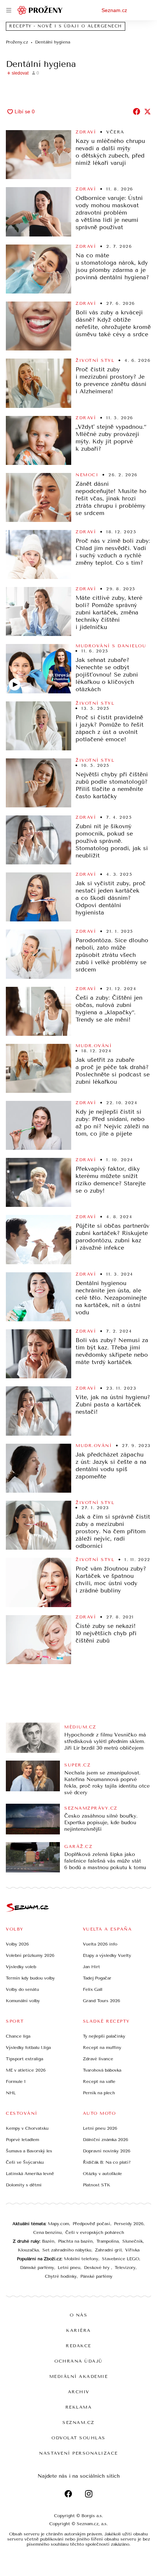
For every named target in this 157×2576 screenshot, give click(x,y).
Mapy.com (58, 2224)
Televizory (125, 2268)
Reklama (79, 2407)
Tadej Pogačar (97, 1978)
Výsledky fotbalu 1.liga (28, 2047)
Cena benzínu (47, 2232)
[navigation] (9, 10)
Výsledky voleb (21, 1967)
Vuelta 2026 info (100, 1944)
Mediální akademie (79, 2376)
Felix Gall (93, 1989)
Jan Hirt (91, 1967)
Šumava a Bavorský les (29, 2151)
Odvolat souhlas (78, 2438)
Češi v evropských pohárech (95, 2232)
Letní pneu (69, 2268)
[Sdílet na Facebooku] (137, 111)
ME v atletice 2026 (26, 2070)
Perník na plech (99, 2093)
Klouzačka (28, 2250)
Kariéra (78, 2330)
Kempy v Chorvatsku (27, 2128)
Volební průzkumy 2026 (30, 1955)
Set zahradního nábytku (67, 2250)
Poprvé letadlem (22, 2140)
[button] (39, 155)
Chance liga (18, 2036)
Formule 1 (16, 2081)
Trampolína (108, 2241)
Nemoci (87, 475)
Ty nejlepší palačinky (104, 2036)
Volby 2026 (17, 1944)
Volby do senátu (22, 1989)
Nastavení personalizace (78, 2453)
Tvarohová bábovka (102, 2070)
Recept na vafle (99, 2081)
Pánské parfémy (96, 2276)
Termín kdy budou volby (30, 1978)
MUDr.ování (94, 1046)
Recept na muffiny (102, 2047)
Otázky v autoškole (102, 2174)
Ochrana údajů (78, 2361)
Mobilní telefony (81, 2259)
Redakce (78, 2346)
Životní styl (95, 360)
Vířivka (132, 2250)
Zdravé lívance (98, 2059)
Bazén (48, 2241)
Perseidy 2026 (129, 2224)
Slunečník (133, 2241)
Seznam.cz (114, 10)
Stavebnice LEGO (120, 2259)
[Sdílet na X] (148, 111)
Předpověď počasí (91, 2224)
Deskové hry (97, 2268)
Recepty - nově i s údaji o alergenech (66, 26)
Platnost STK (97, 2185)
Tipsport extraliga (24, 2059)
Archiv (79, 2392)
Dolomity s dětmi (24, 2185)
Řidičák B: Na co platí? (107, 2162)
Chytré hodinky (61, 2276)
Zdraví (86, 132)
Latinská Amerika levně (30, 2174)
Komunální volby (23, 2001)
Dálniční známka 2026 (106, 2140)
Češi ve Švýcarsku (25, 2162)
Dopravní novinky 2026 (107, 2151)
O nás (79, 2315)
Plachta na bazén (75, 2241)
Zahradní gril (108, 2250)
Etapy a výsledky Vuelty (107, 1955)
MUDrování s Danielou (111, 646)
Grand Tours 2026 (102, 2001)
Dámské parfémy (37, 2268)
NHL (11, 2093)
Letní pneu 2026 (100, 2128)
